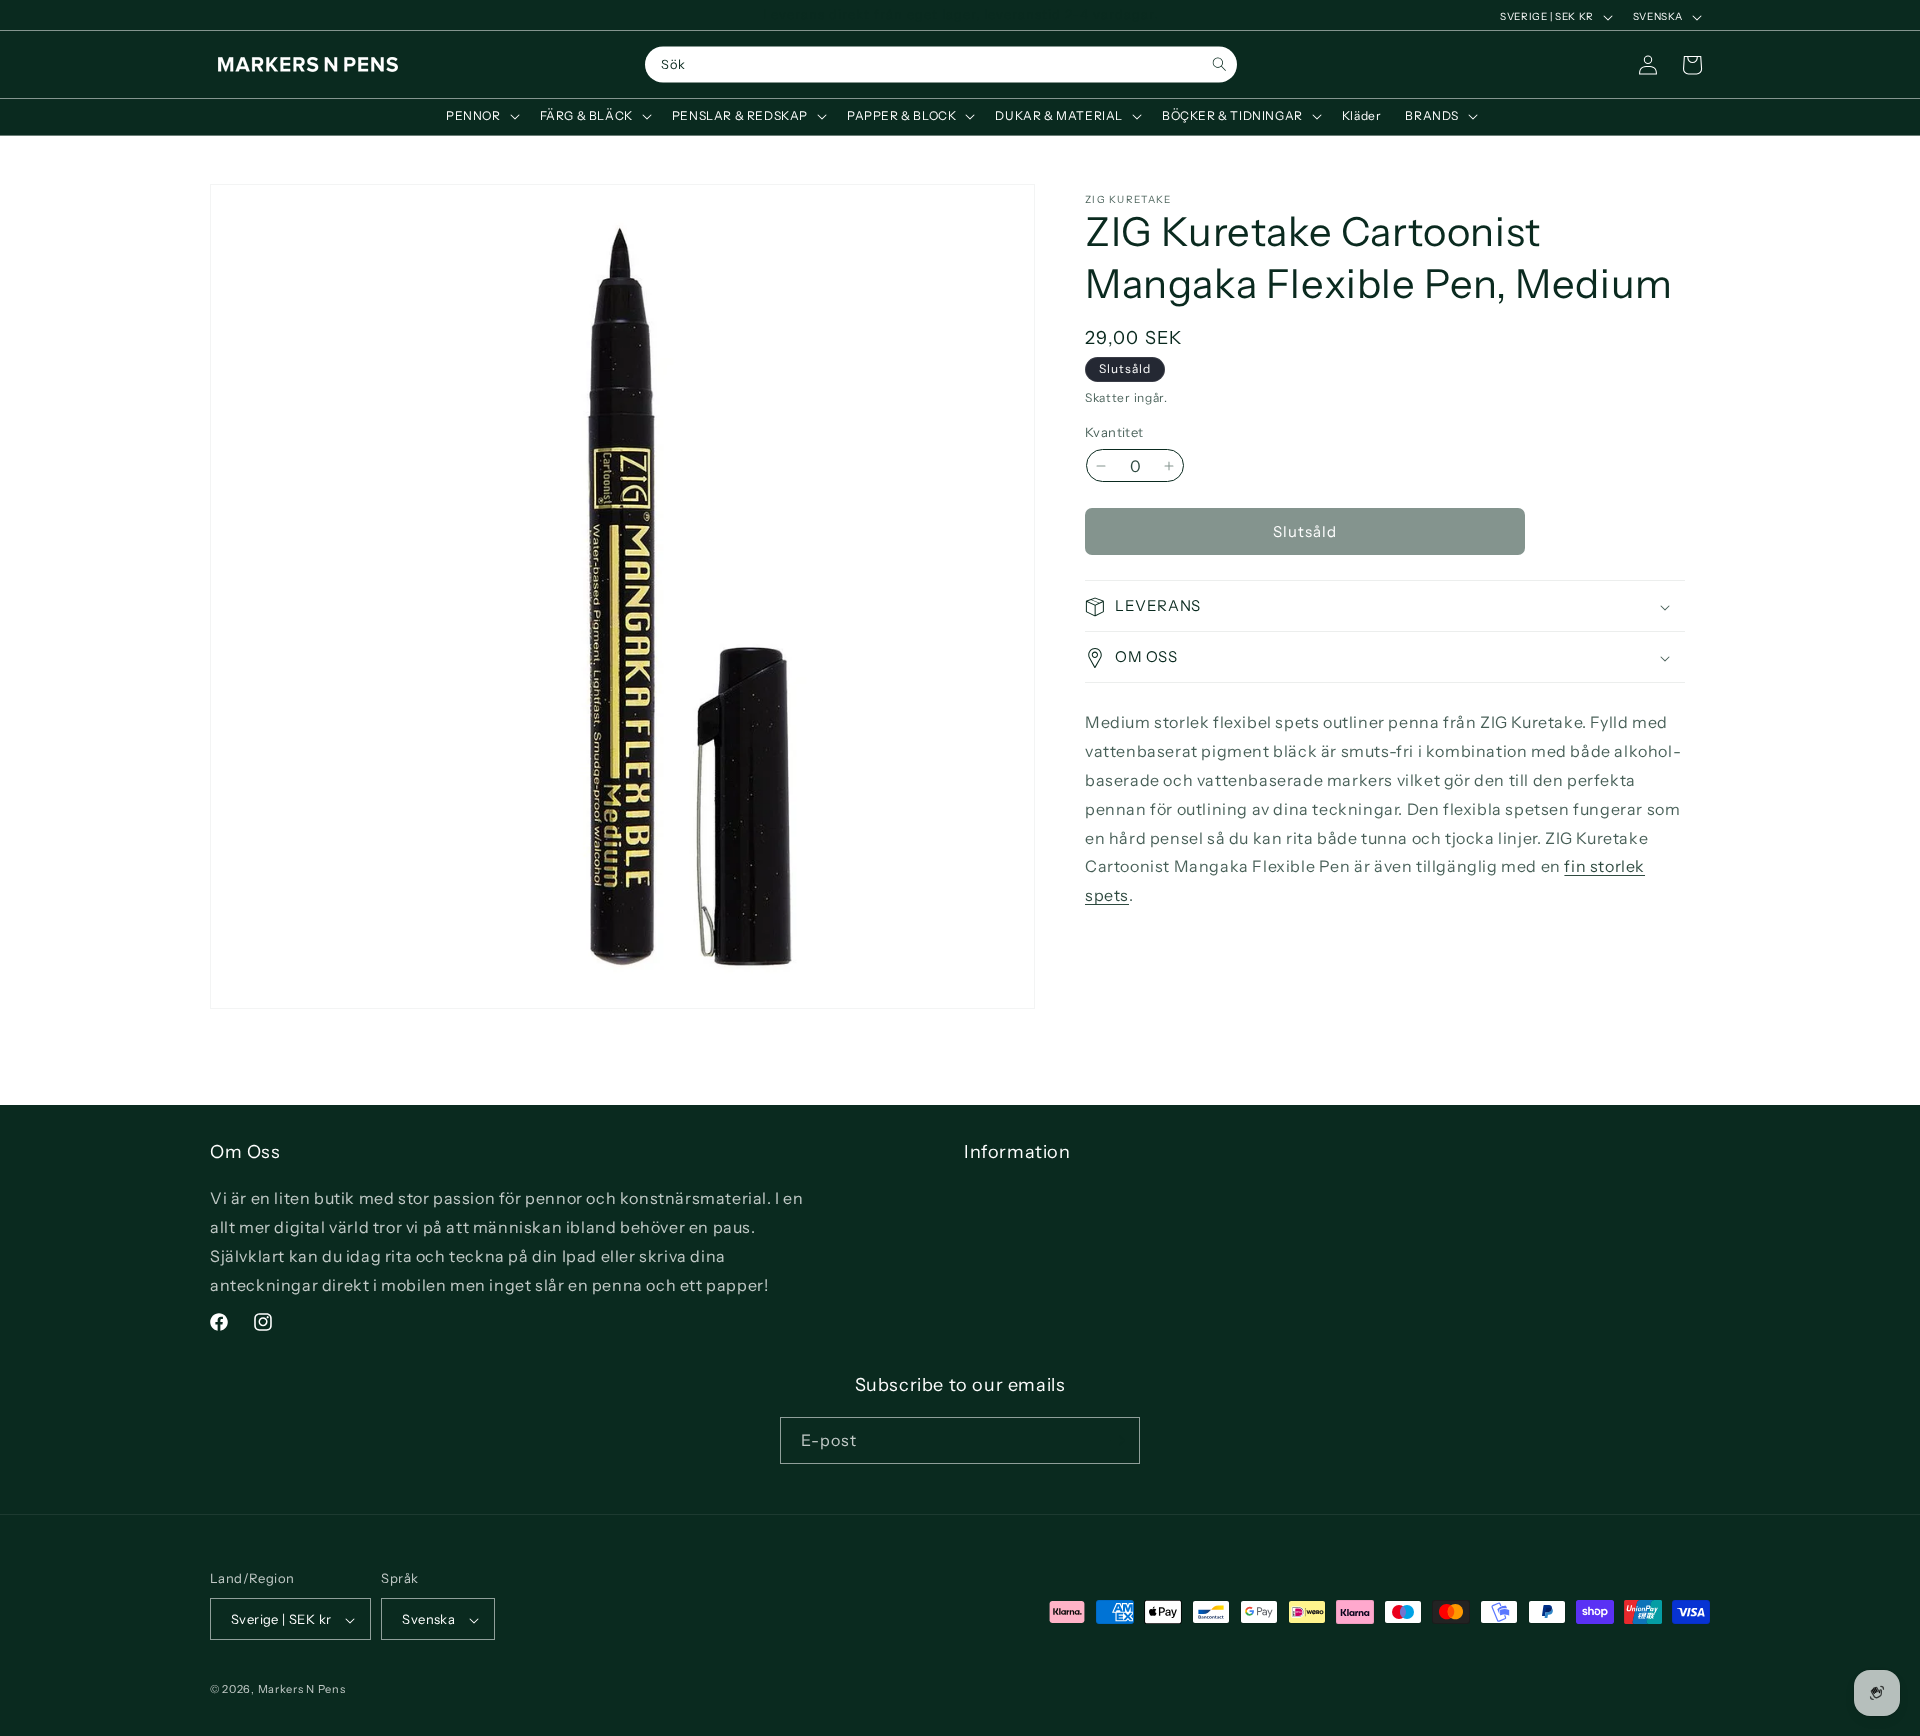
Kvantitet (1114, 432)
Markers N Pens (302, 1690)
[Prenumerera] (1117, 1440)
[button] (481, 116)
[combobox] (941, 65)
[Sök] (1219, 64)
